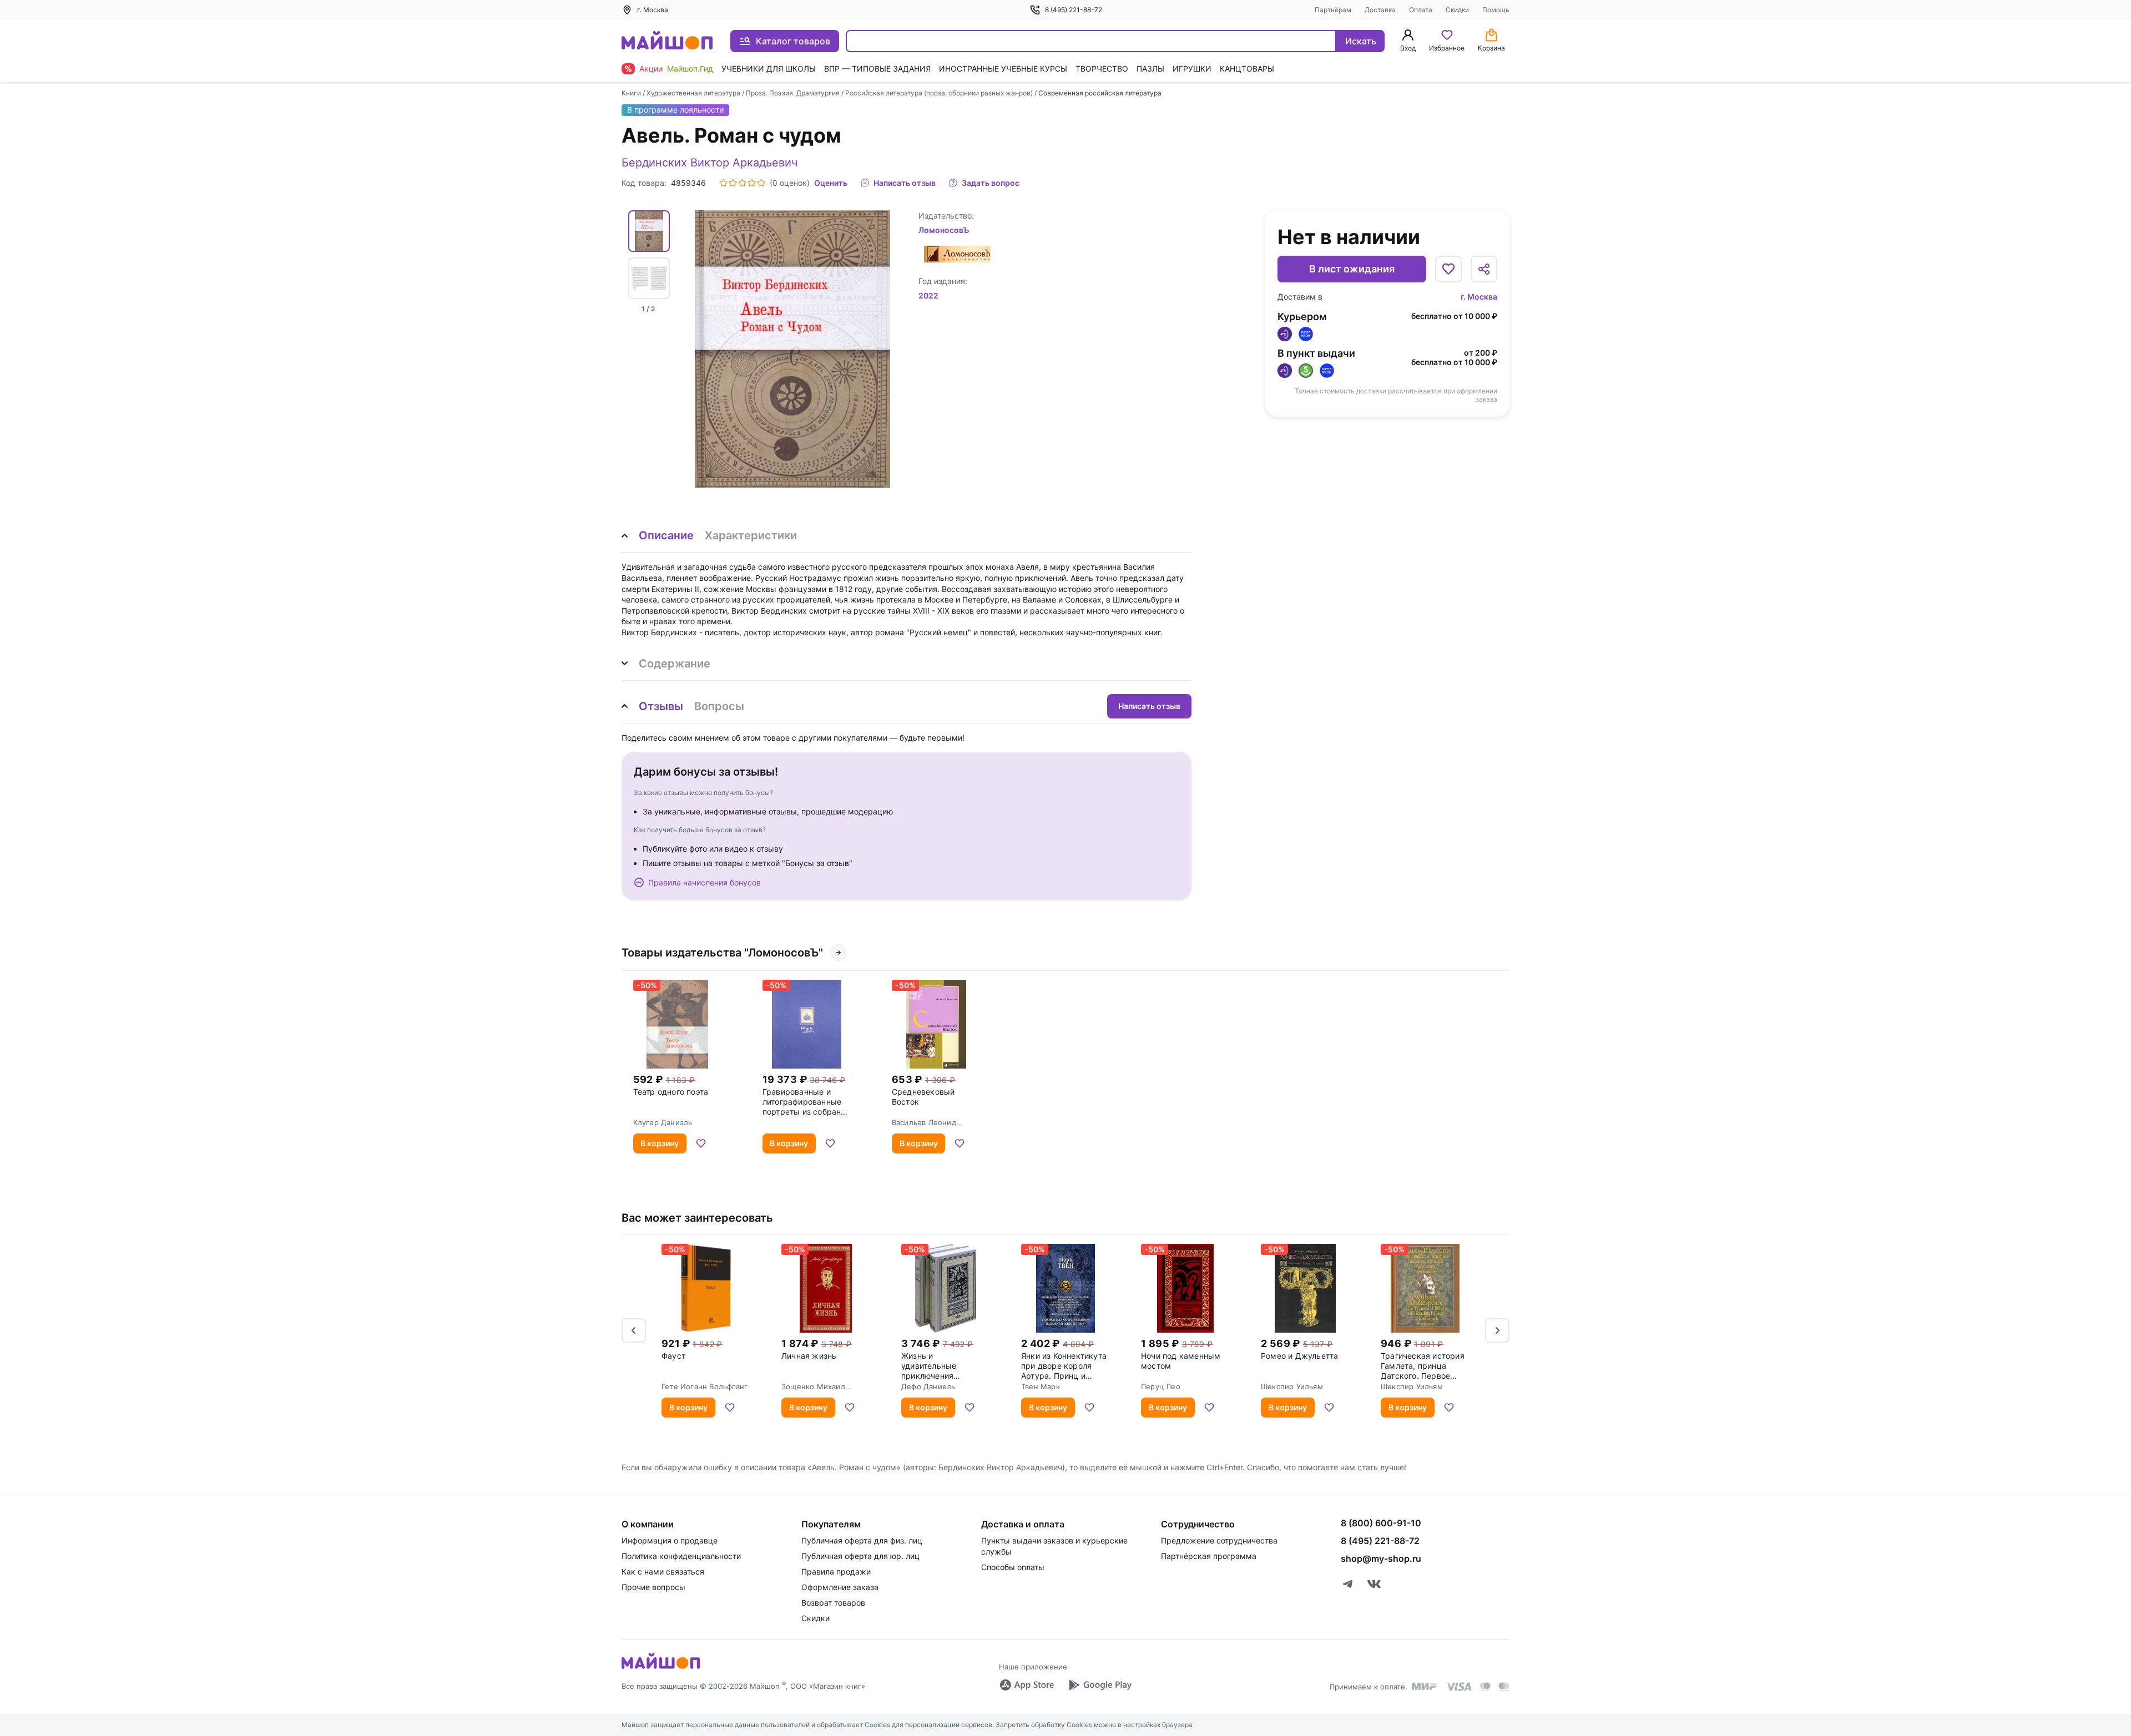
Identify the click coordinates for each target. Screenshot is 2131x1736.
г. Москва (1479, 297)
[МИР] (1425, 1686)
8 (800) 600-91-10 (1381, 1523)
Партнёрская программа (1209, 1556)
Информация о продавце (670, 1540)
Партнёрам (1333, 10)
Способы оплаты (1013, 1567)
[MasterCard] (1485, 1687)
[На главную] (667, 41)
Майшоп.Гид (690, 69)
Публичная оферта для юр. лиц (860, 1556)
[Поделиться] (1484, 269)
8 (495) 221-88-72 (1074, 10)
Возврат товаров (833, 1603)
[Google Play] (1100, 1685)
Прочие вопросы (653, 1587)
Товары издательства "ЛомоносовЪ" (722, 953)
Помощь (1496, 10)
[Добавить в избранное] (1448, 269)
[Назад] (634, 1330)
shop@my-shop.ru (1381, 1558)
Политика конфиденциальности (681, 1556)
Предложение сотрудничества (1219, 1540)
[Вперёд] (1497, 1330)
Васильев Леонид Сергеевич (924, 1122)
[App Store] (1027, 1685)
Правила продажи (836, 1571)
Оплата (1421, 10)
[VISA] (1458, 1687)
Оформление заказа (840, 1587)
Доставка (1380, 10)
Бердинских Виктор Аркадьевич (710, 163)
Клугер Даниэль (663, 1122)
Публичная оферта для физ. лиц (862, 1540)
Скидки (1457, 10)
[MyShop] (661, 1668)
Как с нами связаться (663, 1571)
